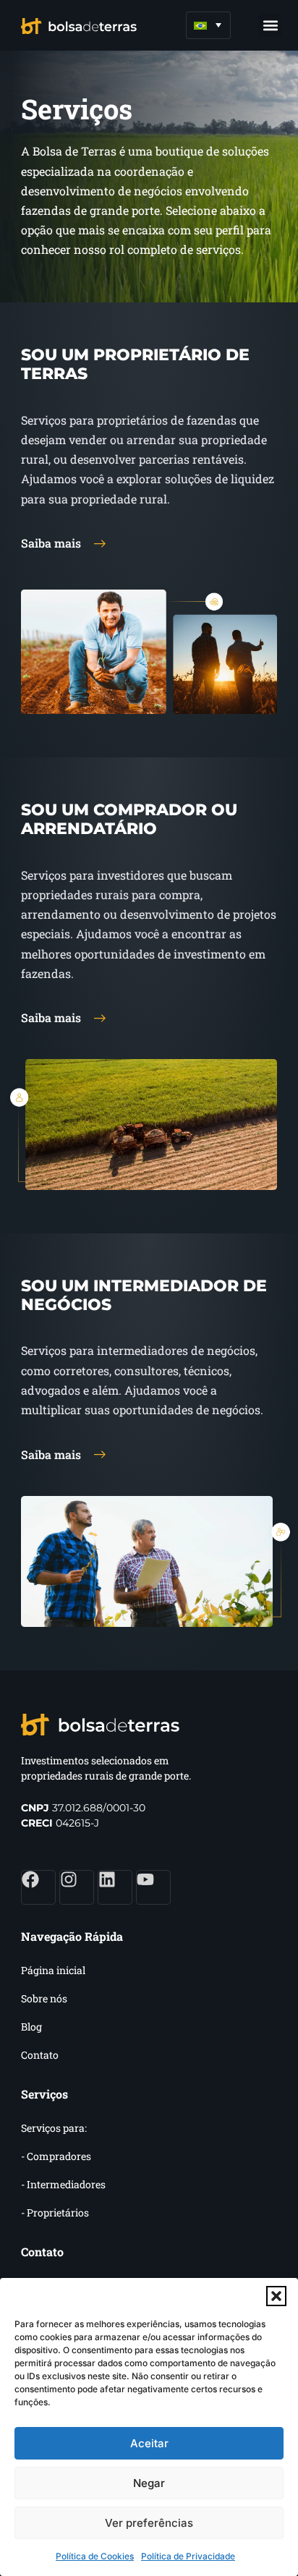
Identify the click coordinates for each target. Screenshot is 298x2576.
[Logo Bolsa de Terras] (79, 25)
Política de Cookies (95, 2556)
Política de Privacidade (188, 2556)
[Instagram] (77, 1887)
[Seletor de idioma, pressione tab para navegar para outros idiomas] (208, 25)
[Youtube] (153, 1887)
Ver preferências (149, 2523)
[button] (276, 2296)
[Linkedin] (115, 1887)
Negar (149, 2483)
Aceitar (149, 2443)
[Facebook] (38, 1887)
